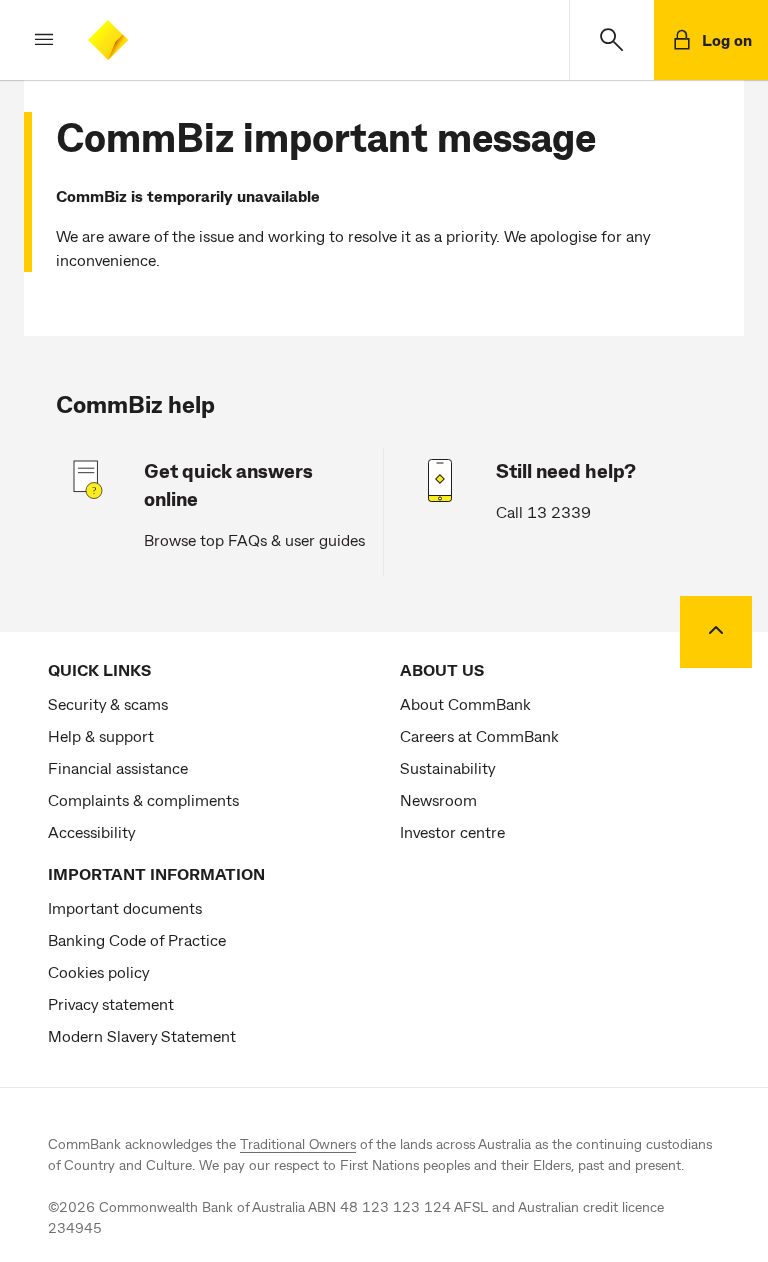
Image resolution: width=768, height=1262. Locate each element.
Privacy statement (111, 1003)
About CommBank (465, 703)
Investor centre (452, 831)
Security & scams (108, 703)
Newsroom (438, 799)
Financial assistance (118, 767)
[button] (28, 40)
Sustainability (447, 767)
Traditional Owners (298, 1143)
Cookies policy (98, 971)
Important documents (125, 907)
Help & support (101, 735)
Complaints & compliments (143, 799)
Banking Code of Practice (137, 939)
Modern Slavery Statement (142, 1035)
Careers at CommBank (479, 735)
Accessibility (91, 831)
